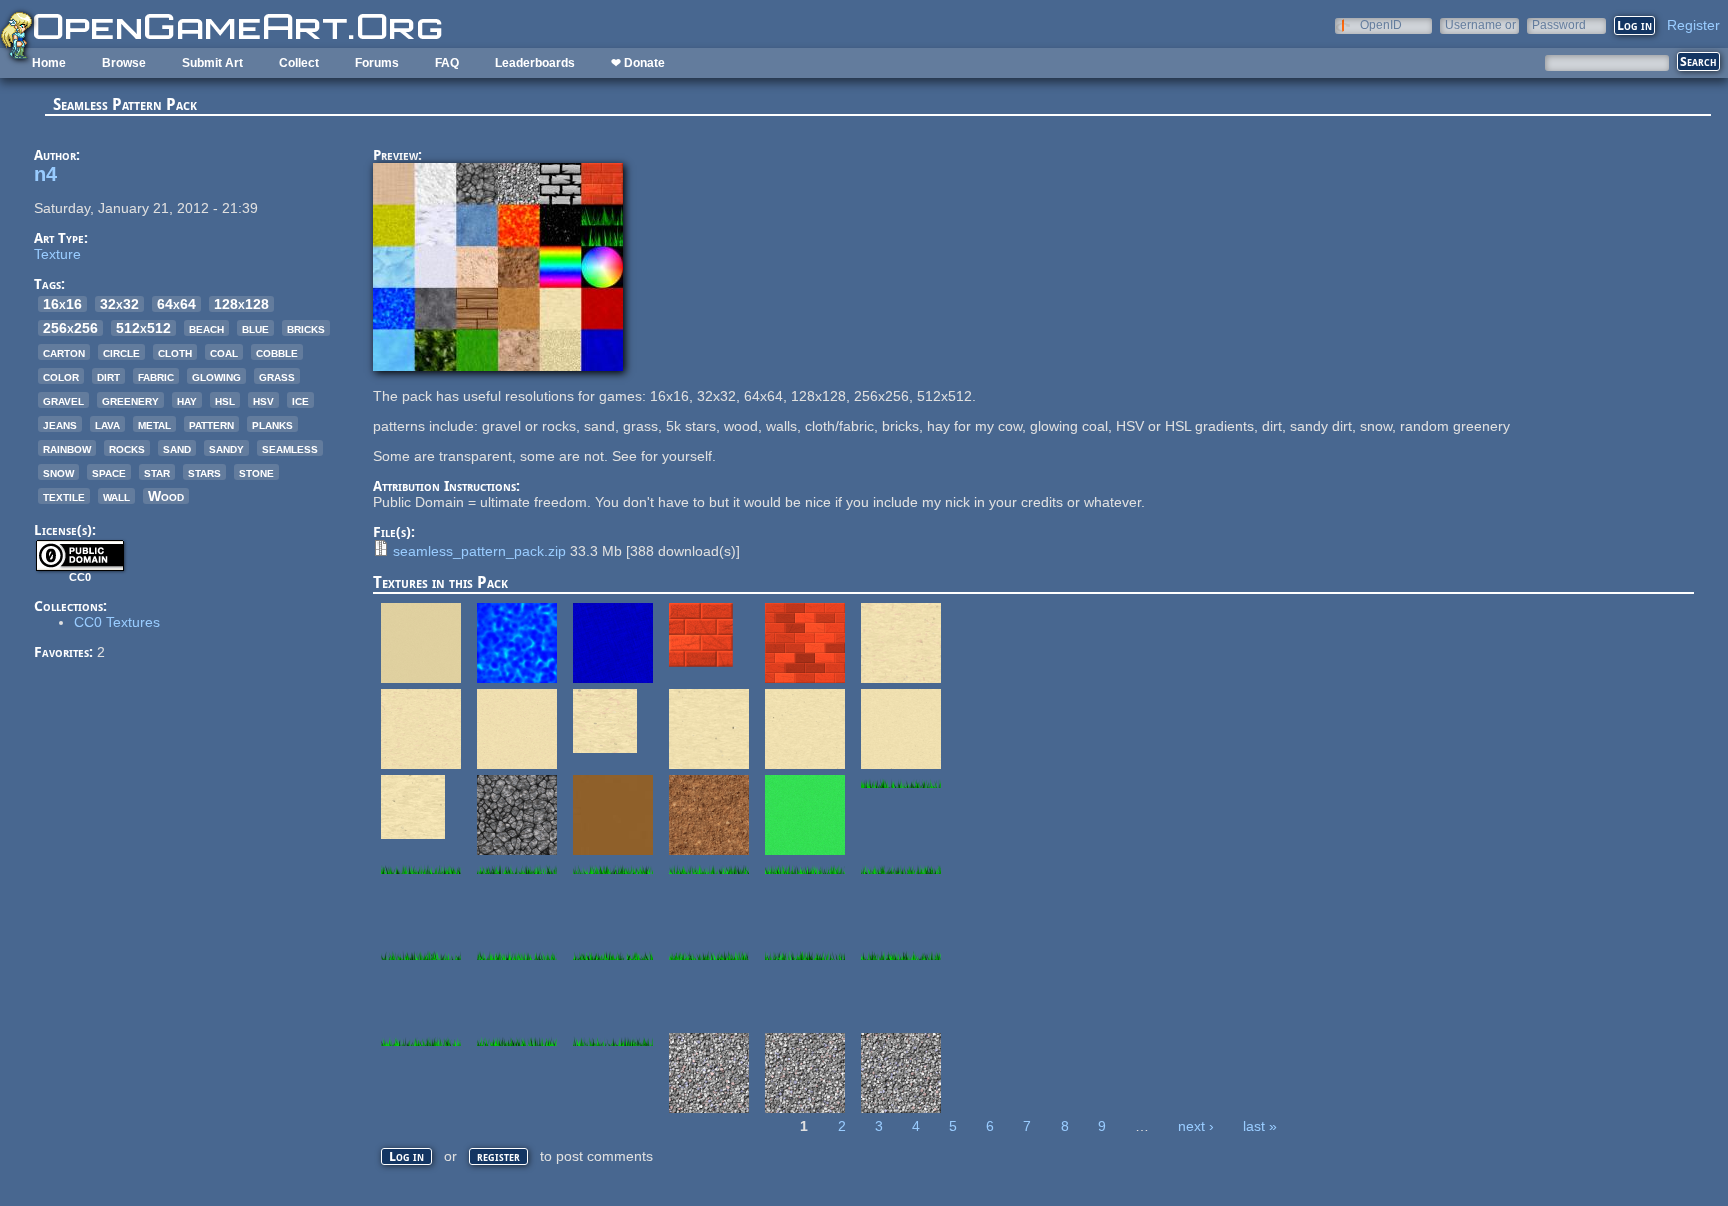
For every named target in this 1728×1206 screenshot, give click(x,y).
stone (256, 472)
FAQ (447, 63)
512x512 (143, 328)
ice (300, 400)
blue (255, 328)
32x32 (119, 304)
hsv (263, 400)
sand (177, 448)
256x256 (70, 328)
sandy (226, 448)
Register (1693, 25)
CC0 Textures (117, 622)
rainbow (67, 448)
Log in (406, 1156)
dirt (108, 376)
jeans (60, 424)
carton (64, 352)
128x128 (241, 304)
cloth (175, 352)
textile (64, 496)
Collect (299, 63)
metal (154, 424)
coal (224, 352)
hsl (225, 400)
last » (1260, 1126)
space (109, 472)
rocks (127, 448)
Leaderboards (535, 63)
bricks (306, 328)
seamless (290, 448)
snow (58, 472)
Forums (377, 63)
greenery (130, 400)
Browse (124, 63)
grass (277, 376)
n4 (45, 174)
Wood (166, 496)
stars (204, 472)
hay (187, 400)
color (61, 376)
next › (1196, 1126)
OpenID (1381, 24)
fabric (156, 376)
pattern (211, 424)
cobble (277, 352)
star (157, 472)
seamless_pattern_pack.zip (479, 551)
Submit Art (212, 63)
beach (206, 328)
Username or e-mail (1480, 24)
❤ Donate (638, 63)
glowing (216, 376)
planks (272, 424)
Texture (57, 254)
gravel (63, 400)
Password (1559, 24)
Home (49, 63)
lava (107, 424)
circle (121, 352)
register (498, 1156)
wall (116, 496)
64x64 (176, 304)
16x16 (62, 304)
